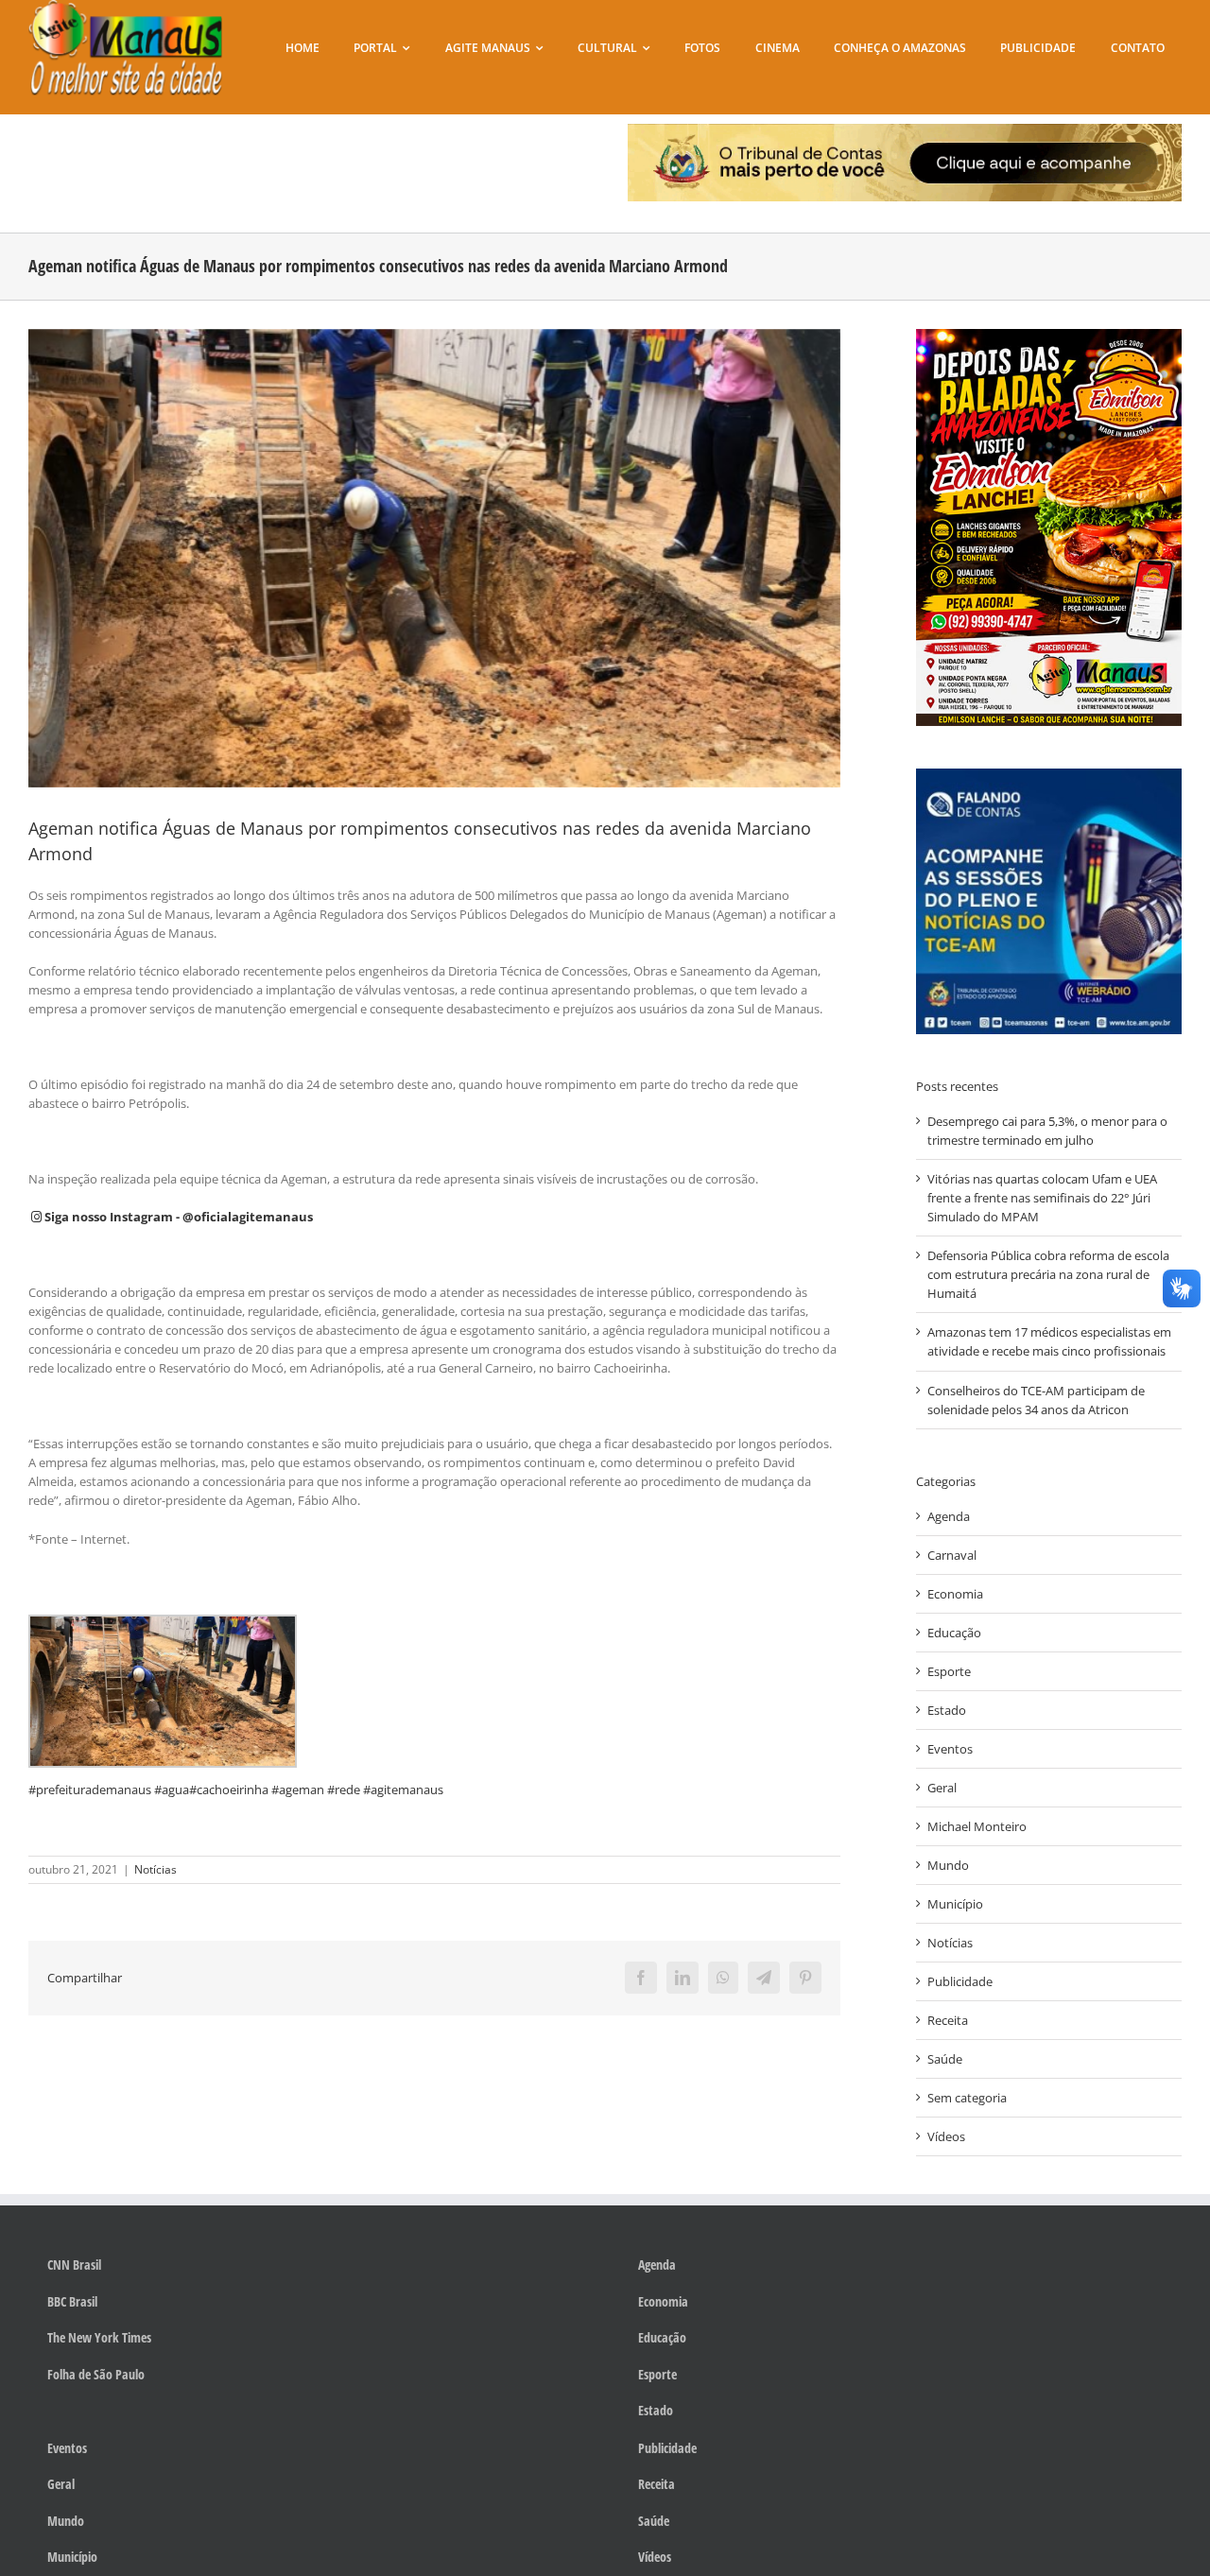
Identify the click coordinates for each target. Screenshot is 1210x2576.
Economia (955, 1594)
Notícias (156, 1869)
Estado (947, 1710)
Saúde (945, 2059)
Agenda (949, 1516)
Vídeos (946, 2136)
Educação (954, 1633)
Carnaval (952, 1555)
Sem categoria (967, 2098)
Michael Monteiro (977, 1826)
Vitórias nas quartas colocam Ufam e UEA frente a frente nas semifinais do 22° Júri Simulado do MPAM (1042, 1198)
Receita (948, 2020)
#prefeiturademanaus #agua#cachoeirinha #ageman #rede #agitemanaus (236, 1789)
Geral (942, 1788)
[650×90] (905, 130)
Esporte (949, 1671)
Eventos (950, 1749)
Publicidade (960, 1981)
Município (955, 1904)
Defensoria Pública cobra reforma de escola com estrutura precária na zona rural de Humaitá (1048, 1274)
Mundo (948, 1865)
